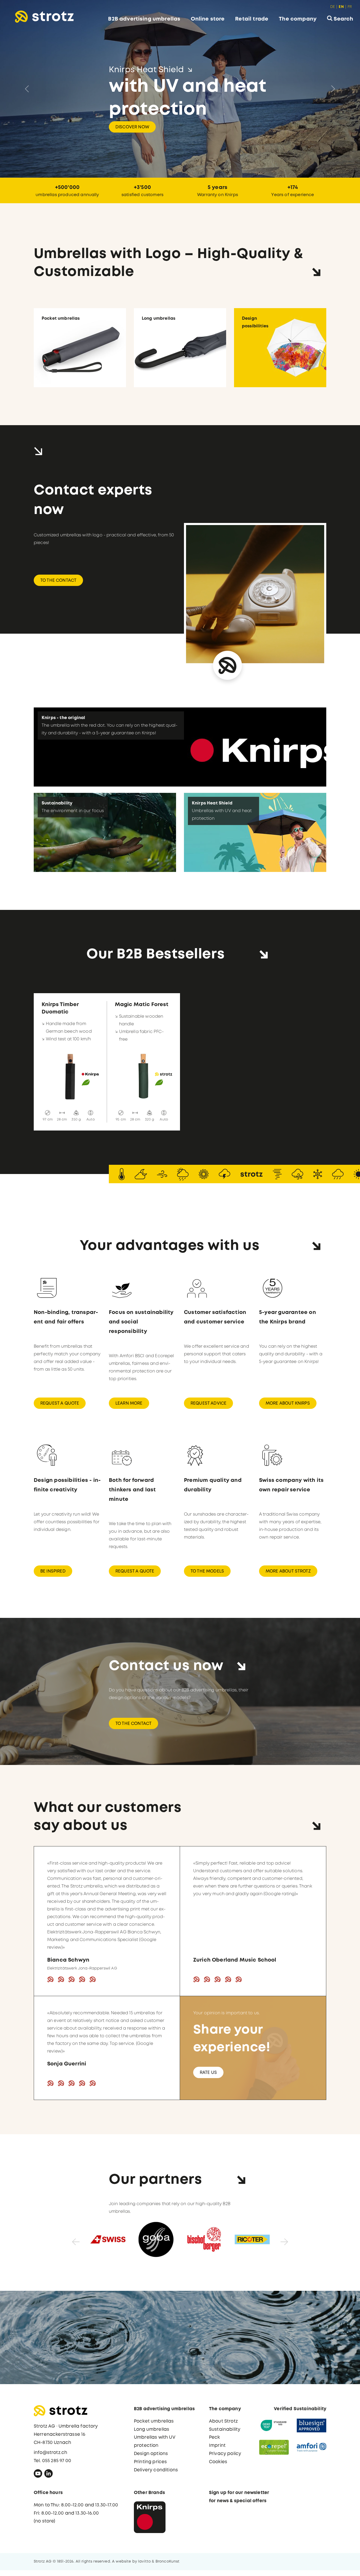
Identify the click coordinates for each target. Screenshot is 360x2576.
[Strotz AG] (44, 17)
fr (350, 7)
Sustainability (225, 2429)
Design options (151, 2454)
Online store (208, 19)
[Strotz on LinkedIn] (48, 2475)
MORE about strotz (288, 1571)
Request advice (208, 1403)
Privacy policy (225, 2454)
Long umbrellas (152, 2429)
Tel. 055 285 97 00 (52, 2461)
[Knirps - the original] (180, 747)
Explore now (131, 116)
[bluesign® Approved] (312, 2425)
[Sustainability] (105, 832)
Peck (215, 2437)
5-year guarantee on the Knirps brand (288, 1317)
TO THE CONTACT (58, 580)
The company (298, 19)
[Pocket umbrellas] (80, 347)
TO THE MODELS (207, 1571)
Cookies (218, 2462)
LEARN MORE (129, 1403)
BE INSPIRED (53, 1571)
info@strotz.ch (50, 2453)
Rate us (208, 2072)
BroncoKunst (168, 2561)
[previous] (65, 2239)
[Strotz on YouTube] (38, 2475)
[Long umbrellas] (180, 347)
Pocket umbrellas (154, 2421)
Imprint (217, 2445)
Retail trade (252, 19)
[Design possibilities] (280, 347)
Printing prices (150, 2462)
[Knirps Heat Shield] (255, 832)
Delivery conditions (156, 2470)
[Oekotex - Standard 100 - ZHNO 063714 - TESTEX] (274, 2425)
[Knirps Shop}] (150, 2517)
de (333, 7)
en (341, 7)
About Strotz (223, 2421)
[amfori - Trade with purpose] (312, 2447)
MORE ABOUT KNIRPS (288, 1403)
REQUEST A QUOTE (60, 1403)
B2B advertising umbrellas (144, 19)
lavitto (144, 2561)
